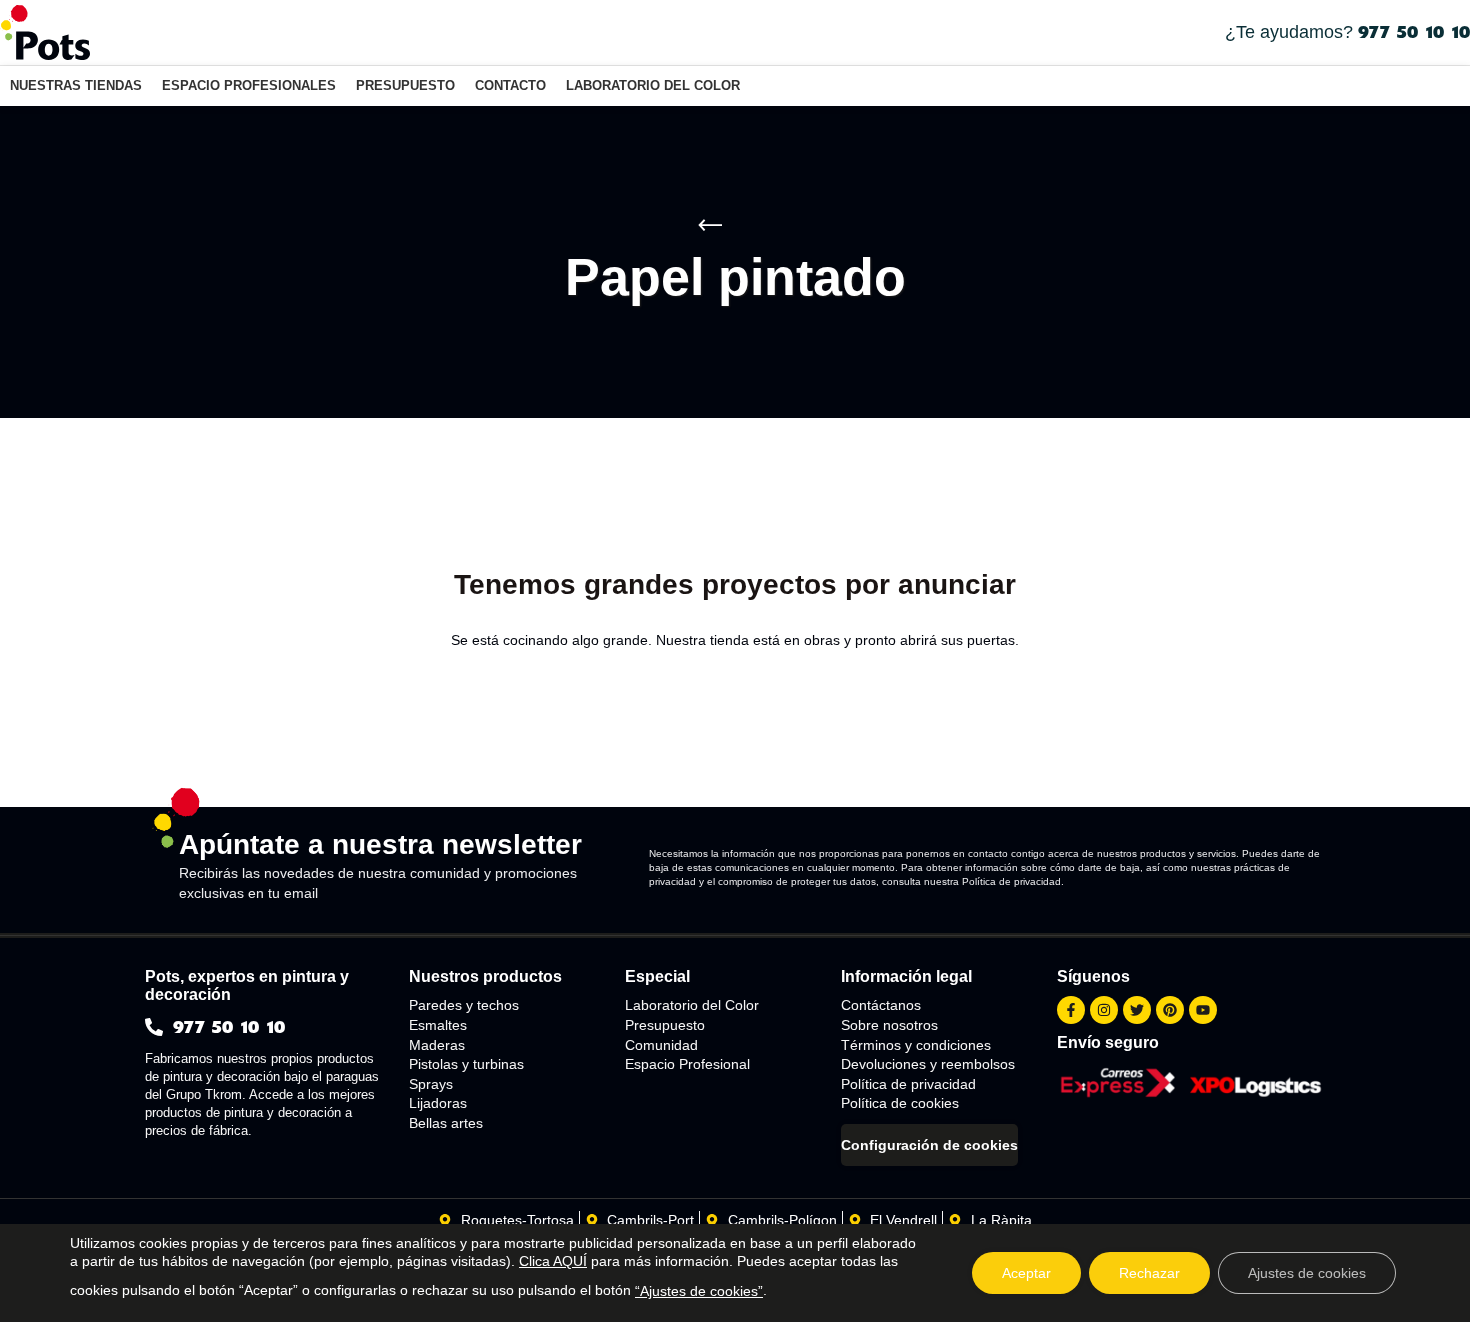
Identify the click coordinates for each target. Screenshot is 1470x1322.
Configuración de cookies (929, 1145)
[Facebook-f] (1071, 1010)
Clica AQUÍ (553, 1261)
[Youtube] (1203, 1010)
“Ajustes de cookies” (699, 1291)
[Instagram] (1104, 1010)
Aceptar (1026, 1273)
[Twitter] (1137, 1010)
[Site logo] (45, 31)
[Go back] (710, 226)
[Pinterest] (1170, 1010)
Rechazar (1149, 1273)
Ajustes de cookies (1307, 1273)
